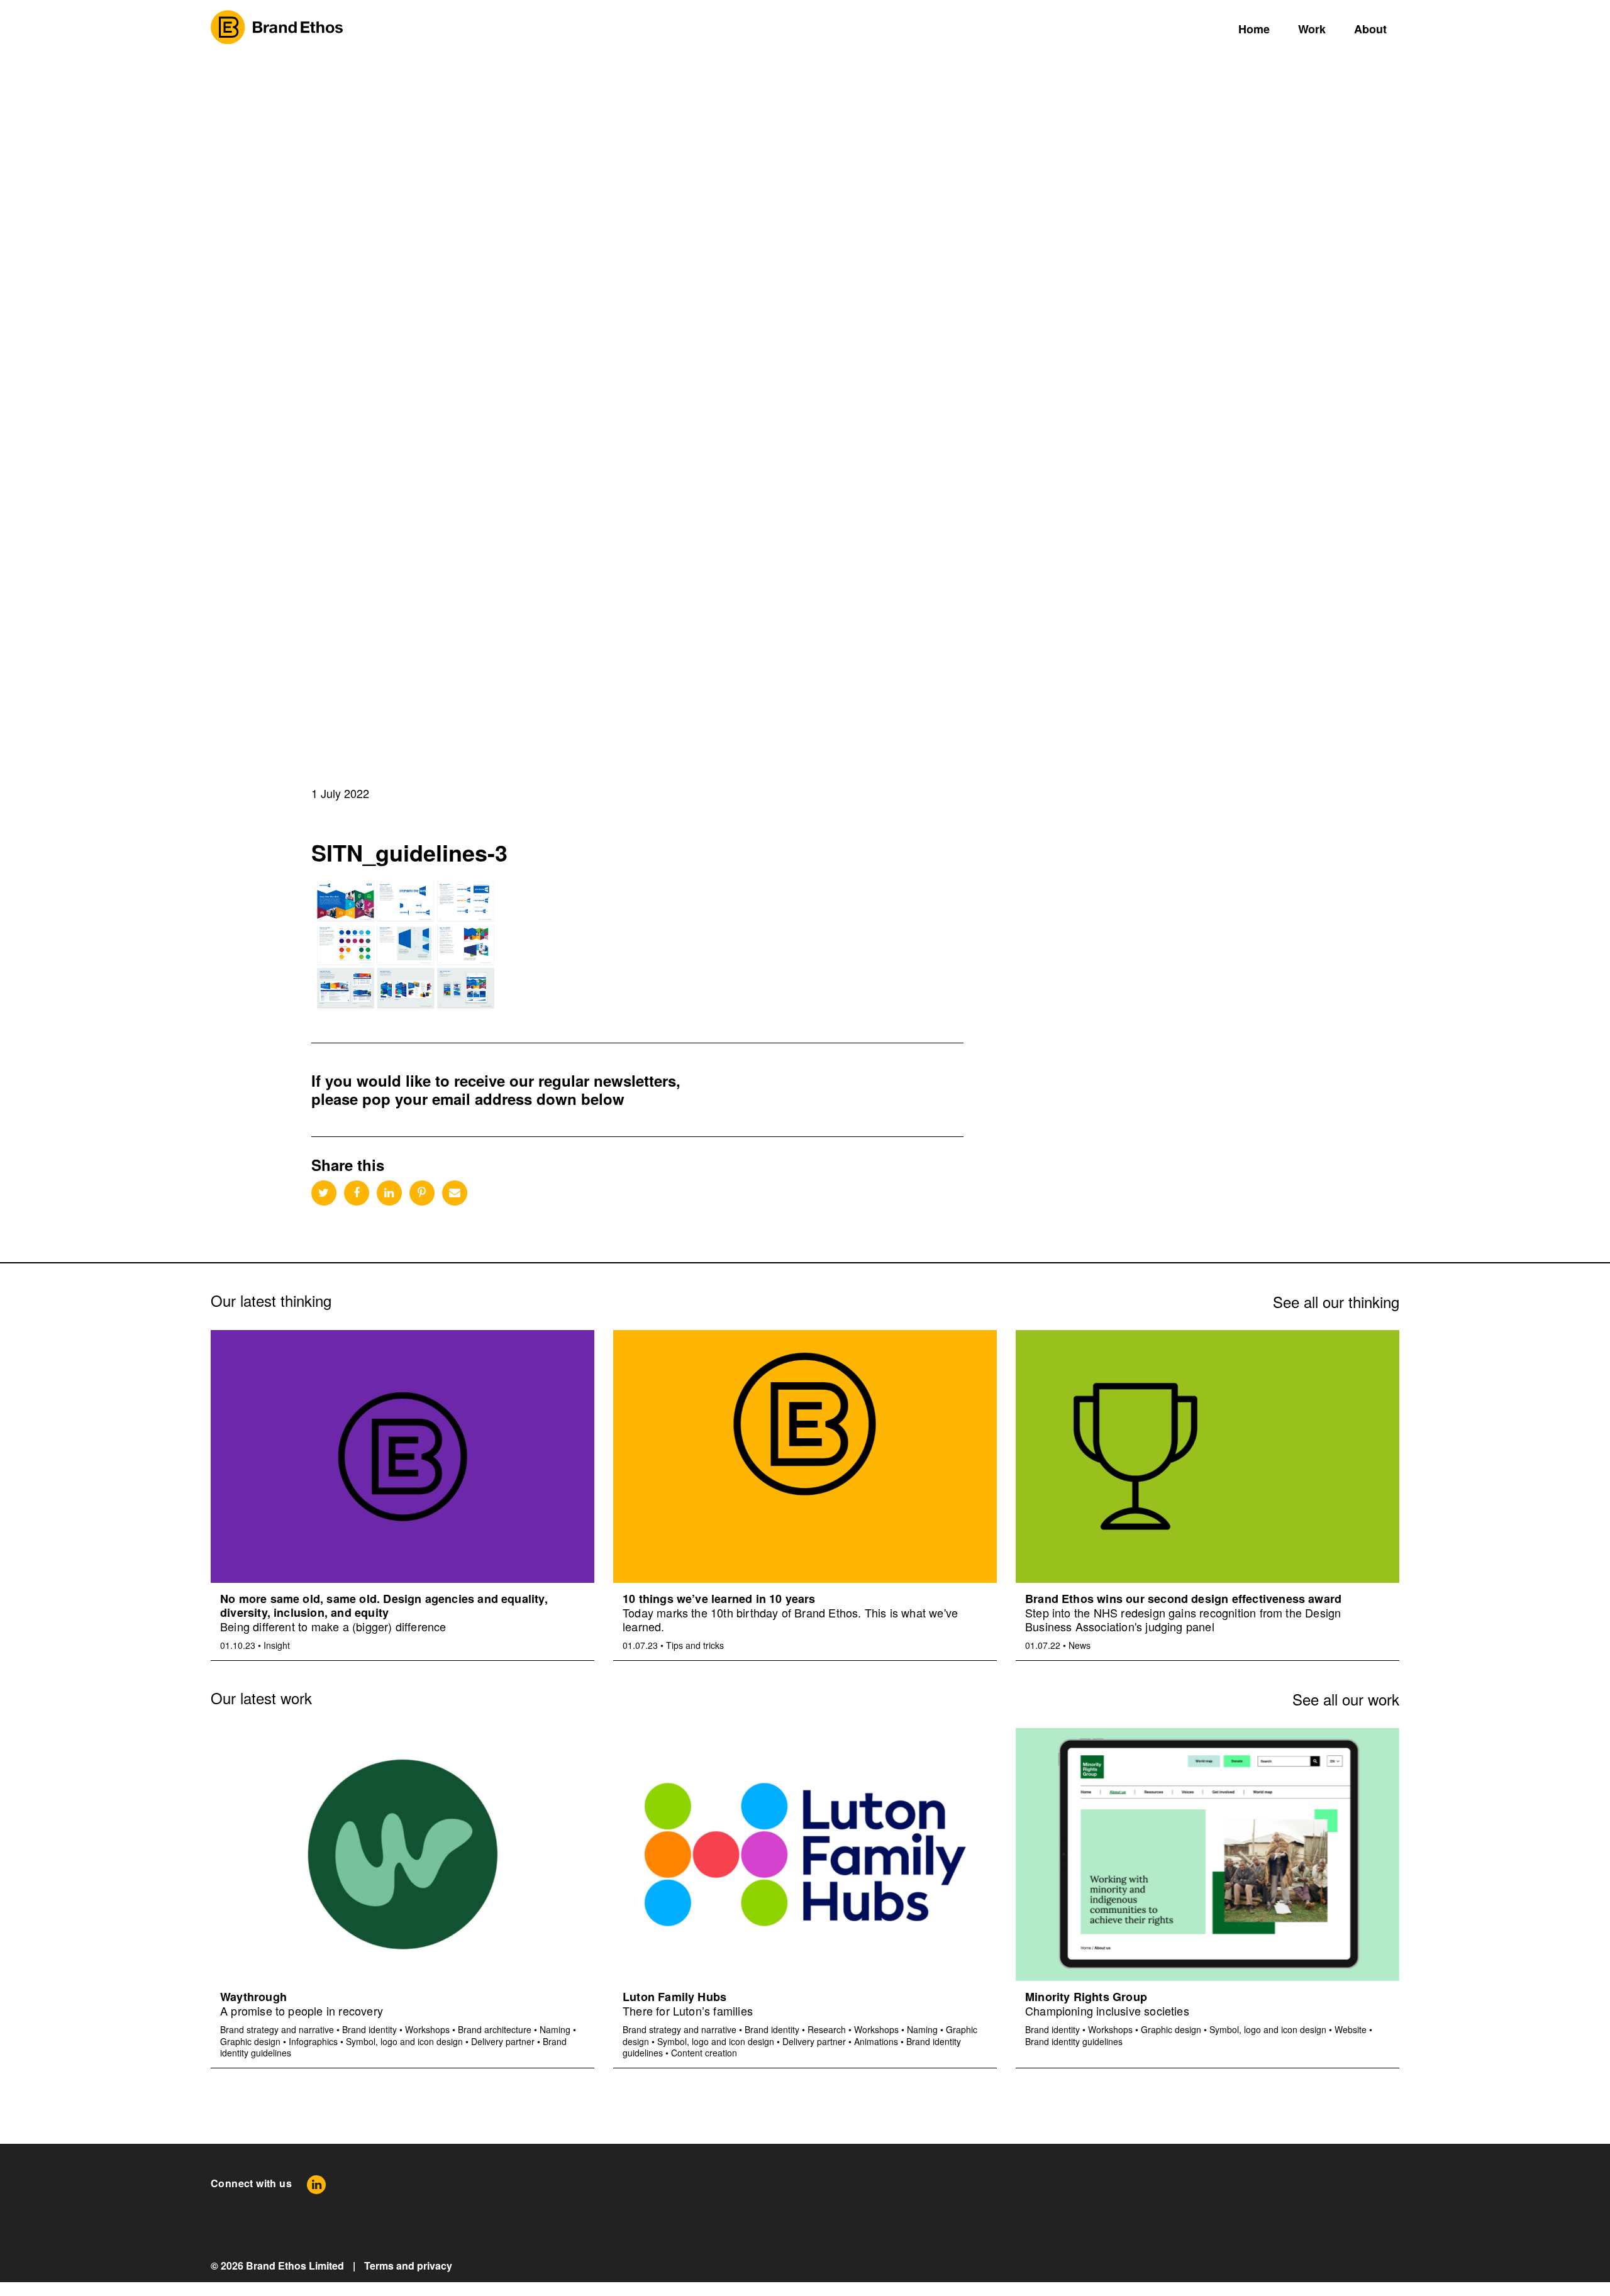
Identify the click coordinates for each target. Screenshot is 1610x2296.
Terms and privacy (408, 2265)
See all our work (1346, 1699)
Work (1312, 29)
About (1370, 29)
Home (1254, 29)
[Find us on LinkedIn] (316, 2184)
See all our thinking (1336, 1301)
